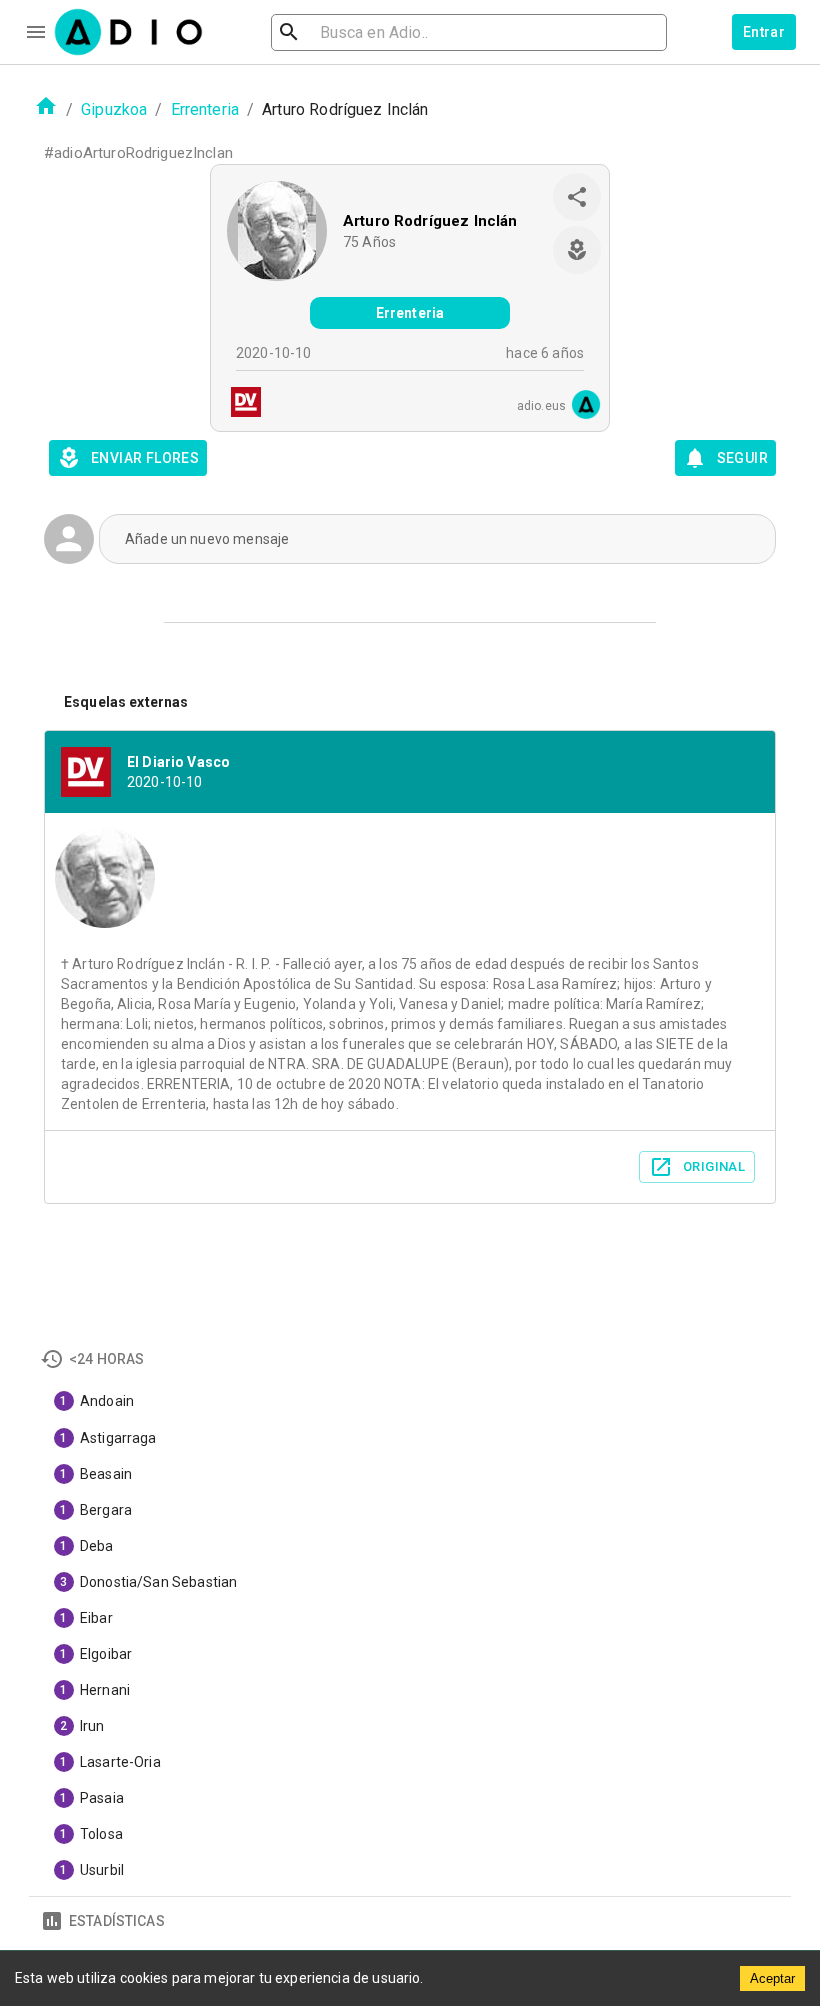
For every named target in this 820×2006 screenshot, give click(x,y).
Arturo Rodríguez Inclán (430, 221)
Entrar (764, 32)
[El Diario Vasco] (240, 404)
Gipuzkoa (114, 109)
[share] (577, 197)
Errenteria (205, 109)
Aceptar (772, 1978)
